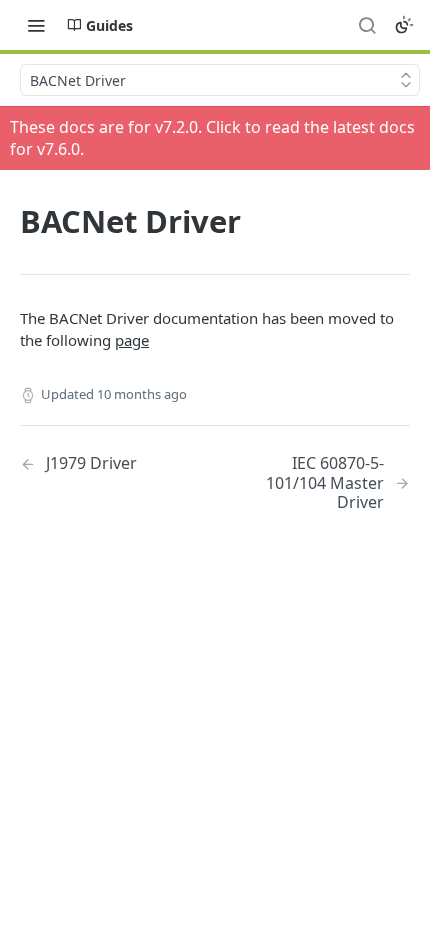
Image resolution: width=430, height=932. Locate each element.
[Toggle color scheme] (404, 25)
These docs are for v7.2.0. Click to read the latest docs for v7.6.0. (212, 138)
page (132, 340)
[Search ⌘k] (367, 25)
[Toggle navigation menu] (36, 25)
